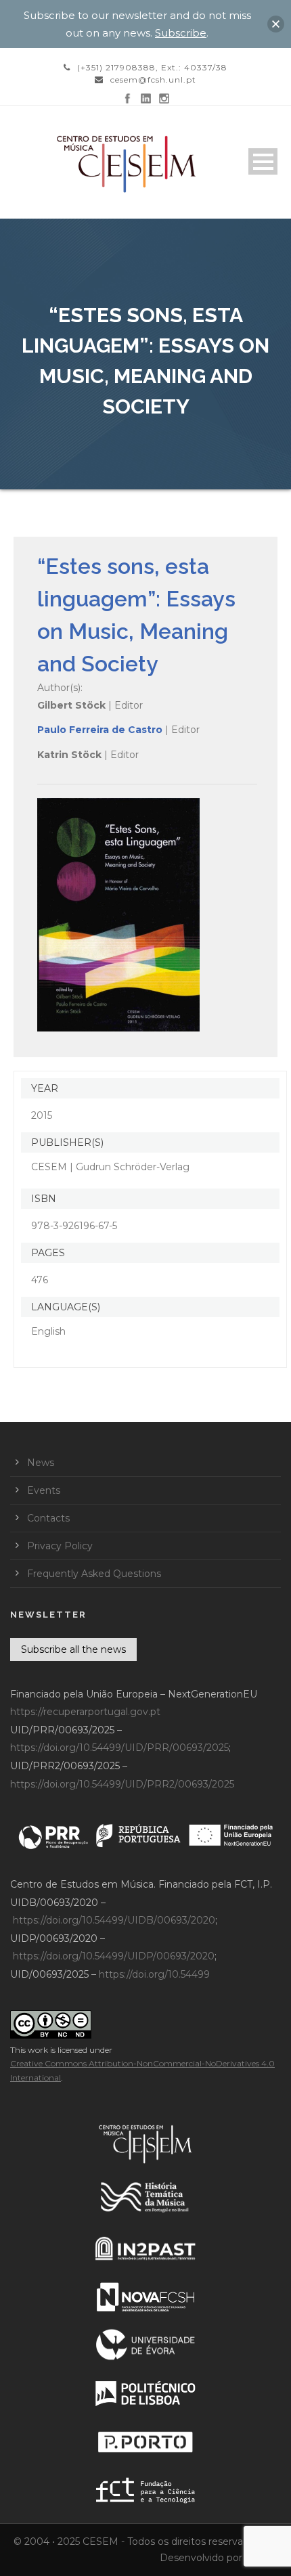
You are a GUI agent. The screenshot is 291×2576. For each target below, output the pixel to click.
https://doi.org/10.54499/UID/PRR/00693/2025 (119, 1748)
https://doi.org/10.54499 (154, 1974)
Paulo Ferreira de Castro (100, 730)
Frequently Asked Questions (94, 1574)
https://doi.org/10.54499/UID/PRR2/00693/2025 (122, 1784)
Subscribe (181, 33)
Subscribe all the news (73, 1649)
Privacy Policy (60, 1546)
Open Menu (263, 161)
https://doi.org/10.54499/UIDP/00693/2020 (114, 1956)
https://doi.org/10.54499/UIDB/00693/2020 (114, 1920)
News (41, 1463)
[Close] (276, 24)
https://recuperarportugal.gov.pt (85, 1712)
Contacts (48, 1518)
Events (44, 1490)
